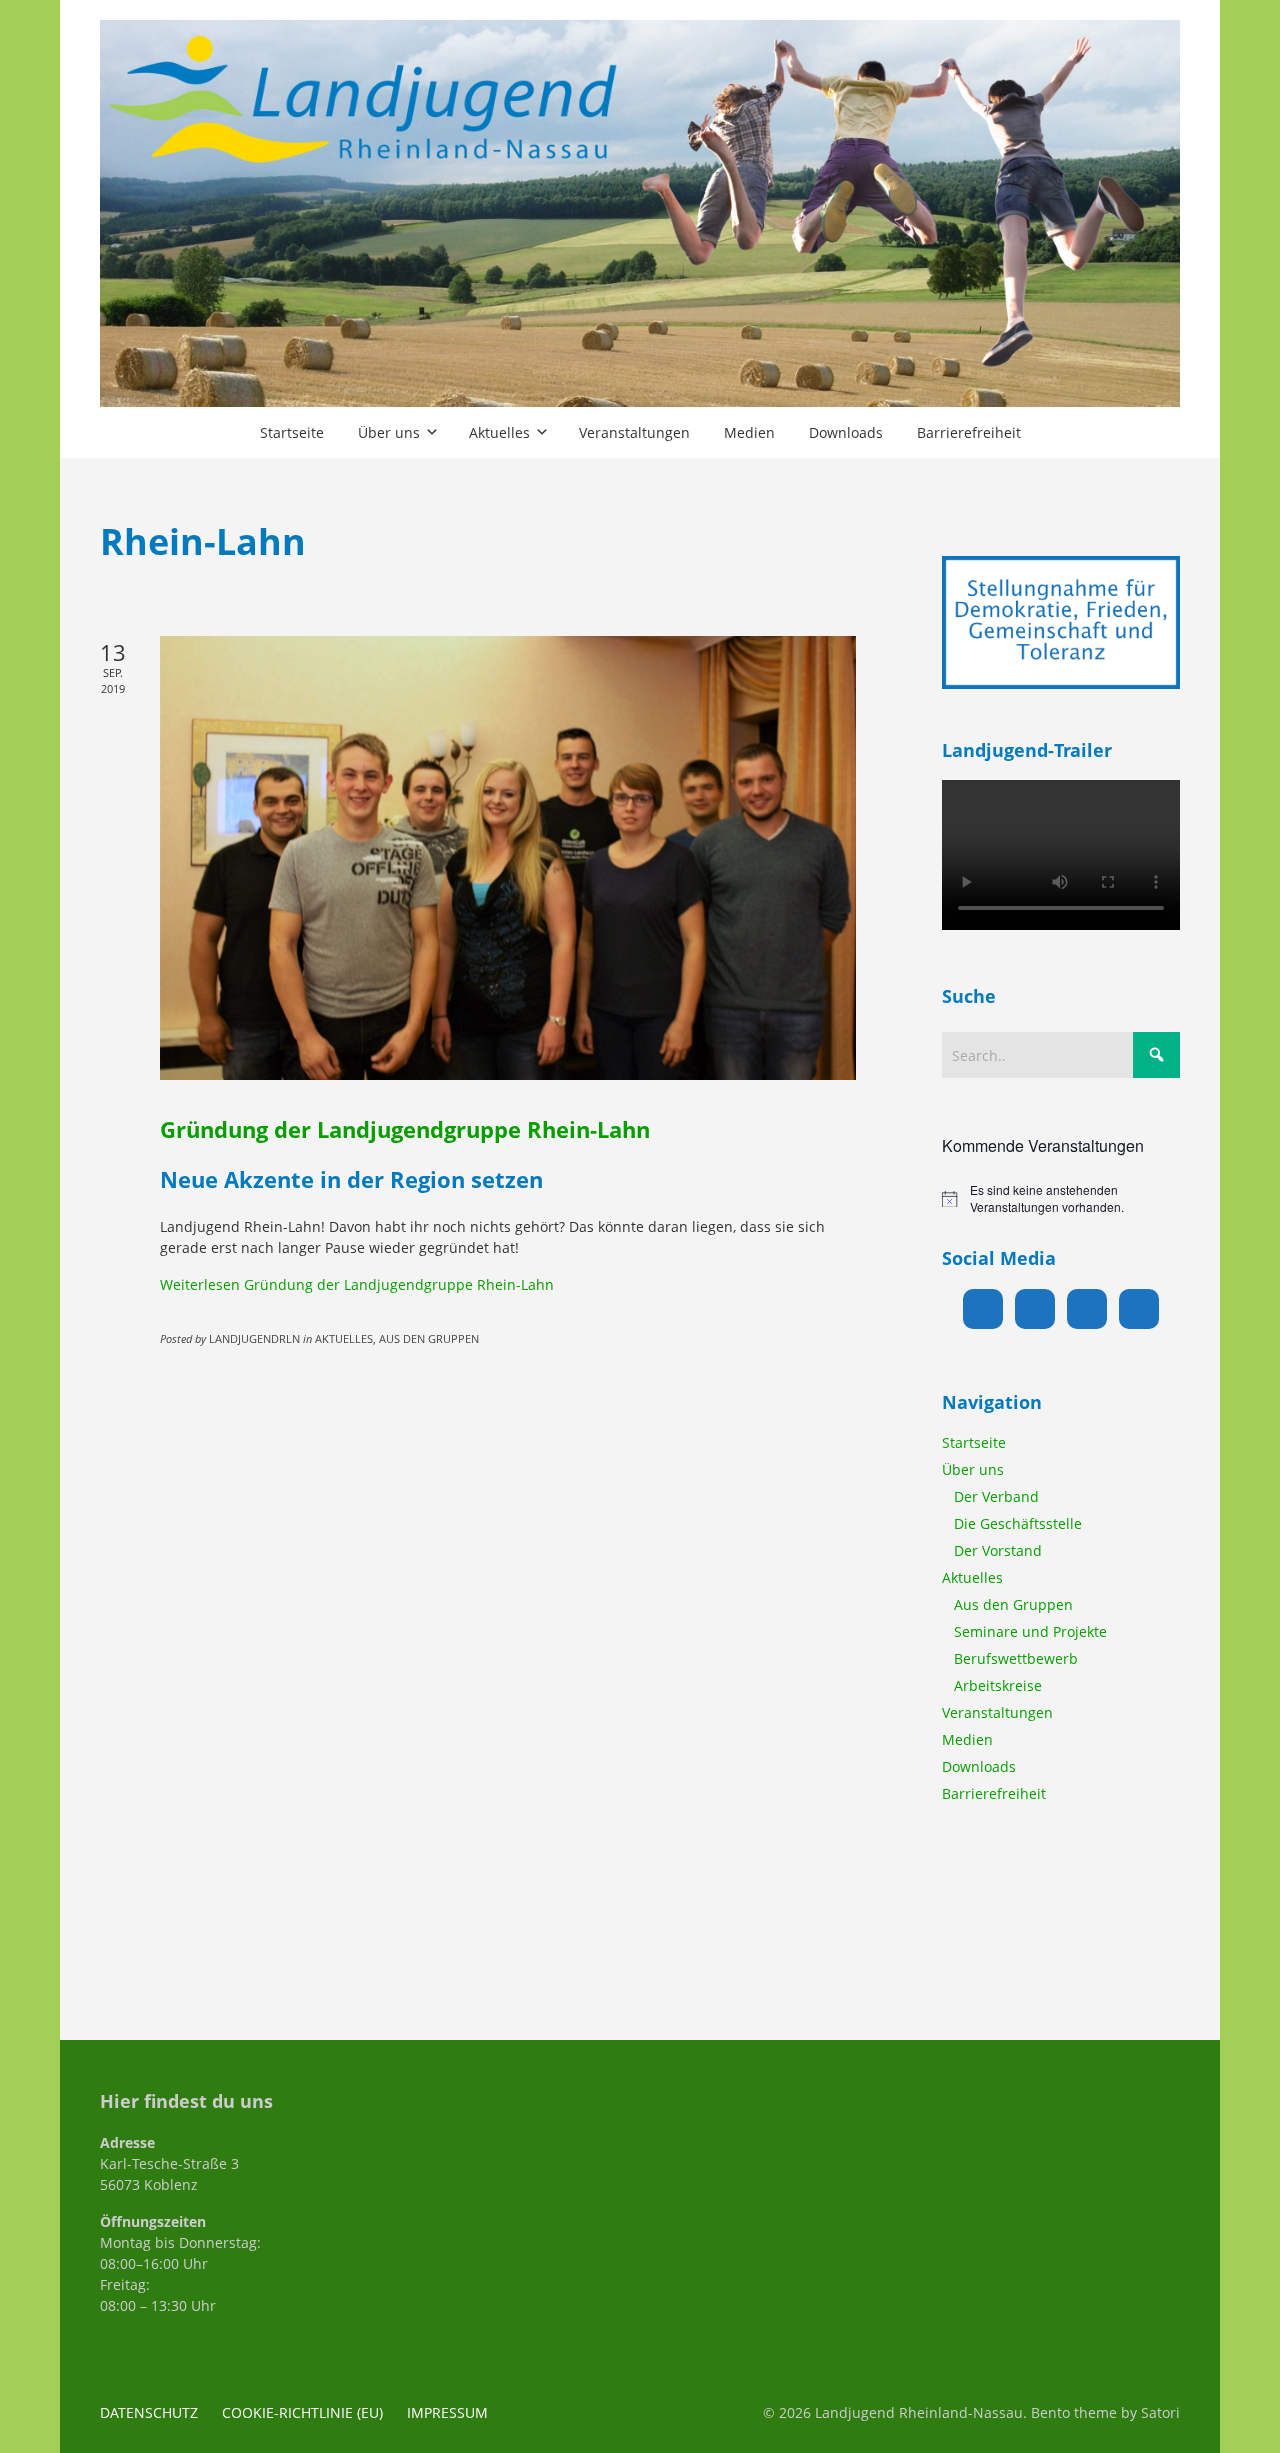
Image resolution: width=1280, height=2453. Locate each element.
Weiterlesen (357, 1284)
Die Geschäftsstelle (1018, 1523)
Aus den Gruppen (1013, 1604)
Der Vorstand (998, 1550)
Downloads (979, 1766)
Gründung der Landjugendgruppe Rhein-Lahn (405, 1129)
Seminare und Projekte (1030, 1631)
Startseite (974, 1442)
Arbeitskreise (998, 1685)
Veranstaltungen (997, 1712)
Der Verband (996, 1496)
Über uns (973, 1469)
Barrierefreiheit (994, 1793)
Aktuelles (972, 1577)
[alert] (1061, 1198)
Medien (967, 1739)
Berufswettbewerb (1016, 1658)
